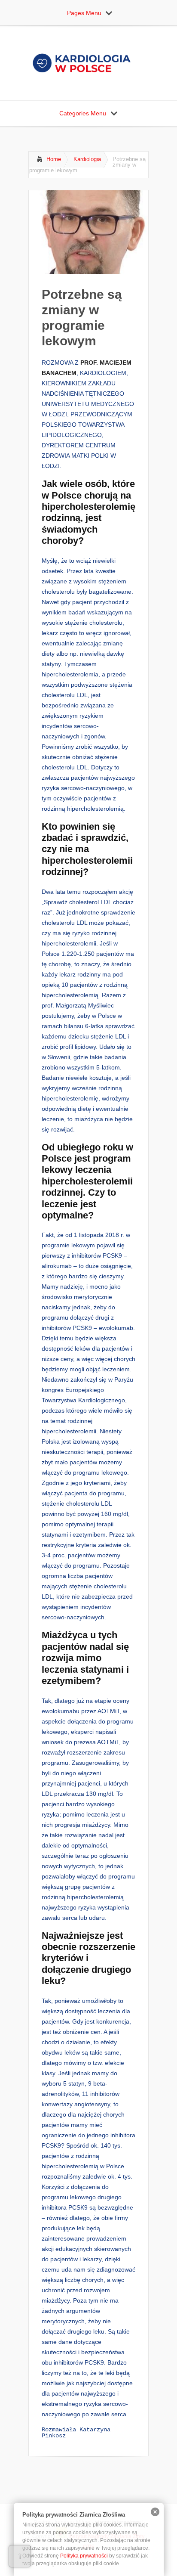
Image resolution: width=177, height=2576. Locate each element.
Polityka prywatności (84, 2556)
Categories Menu (83, 113)
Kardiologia (87, 159)
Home (54, 159)
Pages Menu (84, 13)
